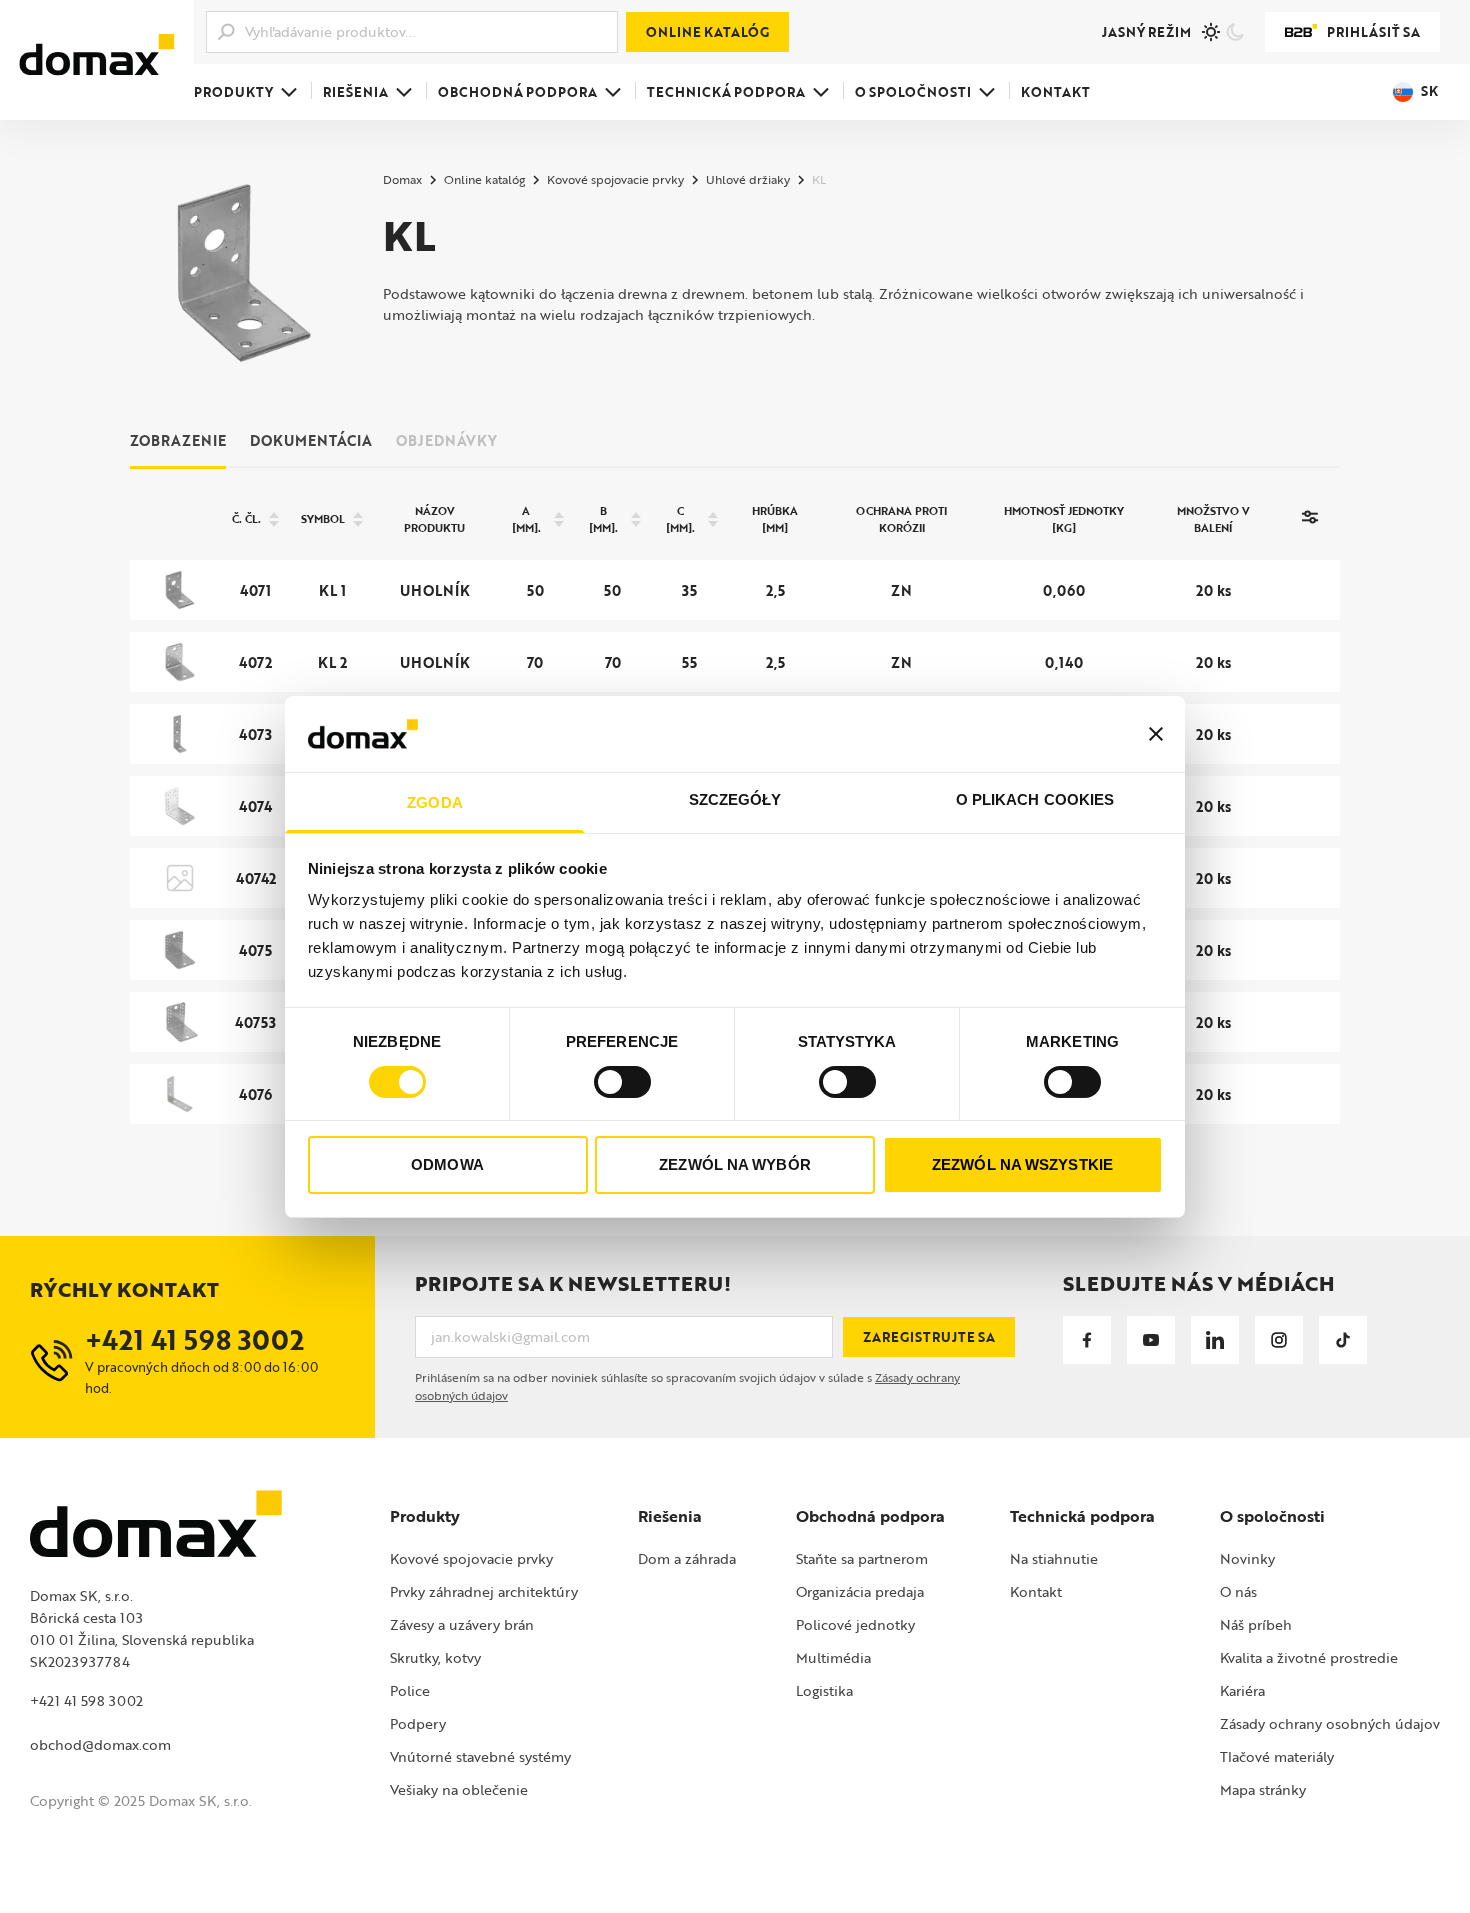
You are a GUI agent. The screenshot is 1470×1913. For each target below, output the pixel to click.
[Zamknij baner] (1156, 734)
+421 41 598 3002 (86, 1700)
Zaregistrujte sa (929, 1337)
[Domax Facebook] (1087, 1340)
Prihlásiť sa (1373, 32)
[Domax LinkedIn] (1215, 1340)
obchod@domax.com (100, 1744)
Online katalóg (707, 32)
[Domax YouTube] (1151, 1340)
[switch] (622, 1082)
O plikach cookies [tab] (1035, 799)
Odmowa (447, 1164)
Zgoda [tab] (435, 802)
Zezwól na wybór (735, 1164)
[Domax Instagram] (1279, 1340)
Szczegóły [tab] (735, 799)
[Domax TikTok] (1343, 1340)
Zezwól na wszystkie (1022, 1164)
